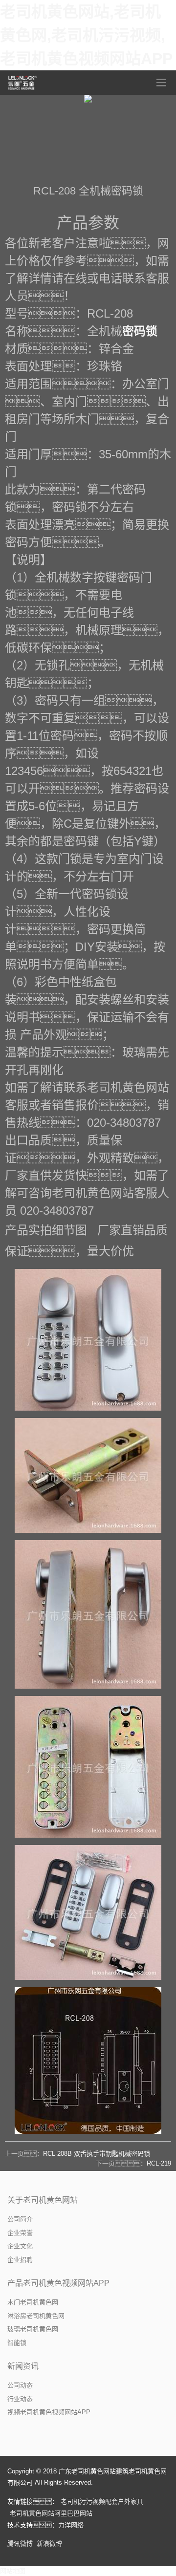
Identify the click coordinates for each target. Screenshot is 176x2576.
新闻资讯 (23, 2366)
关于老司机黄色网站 (43, 2200)
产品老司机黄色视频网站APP (58, 2283)
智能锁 (17, 2343)
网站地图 (13, 2571)
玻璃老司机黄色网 (33, 2329)
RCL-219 (159, 2163)
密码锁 (140, 331)
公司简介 (20, 2219)
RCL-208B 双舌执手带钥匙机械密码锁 (97, 2154)
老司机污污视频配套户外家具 (102, 2501)
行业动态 (20, 2399)
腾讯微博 (20, 2544)
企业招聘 (20, 2260)
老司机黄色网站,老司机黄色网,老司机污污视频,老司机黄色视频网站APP (86, 35)
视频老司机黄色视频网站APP (49, 2412)
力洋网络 (71, 2525)
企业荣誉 (20, 2233)
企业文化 (20, 2246)
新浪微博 (49, 2544)
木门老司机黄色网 (33, 2302)
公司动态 (20, 2385)
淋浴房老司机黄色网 (36, 2316)
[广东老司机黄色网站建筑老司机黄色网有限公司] (23, 83)
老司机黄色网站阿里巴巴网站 (51, 2513)
